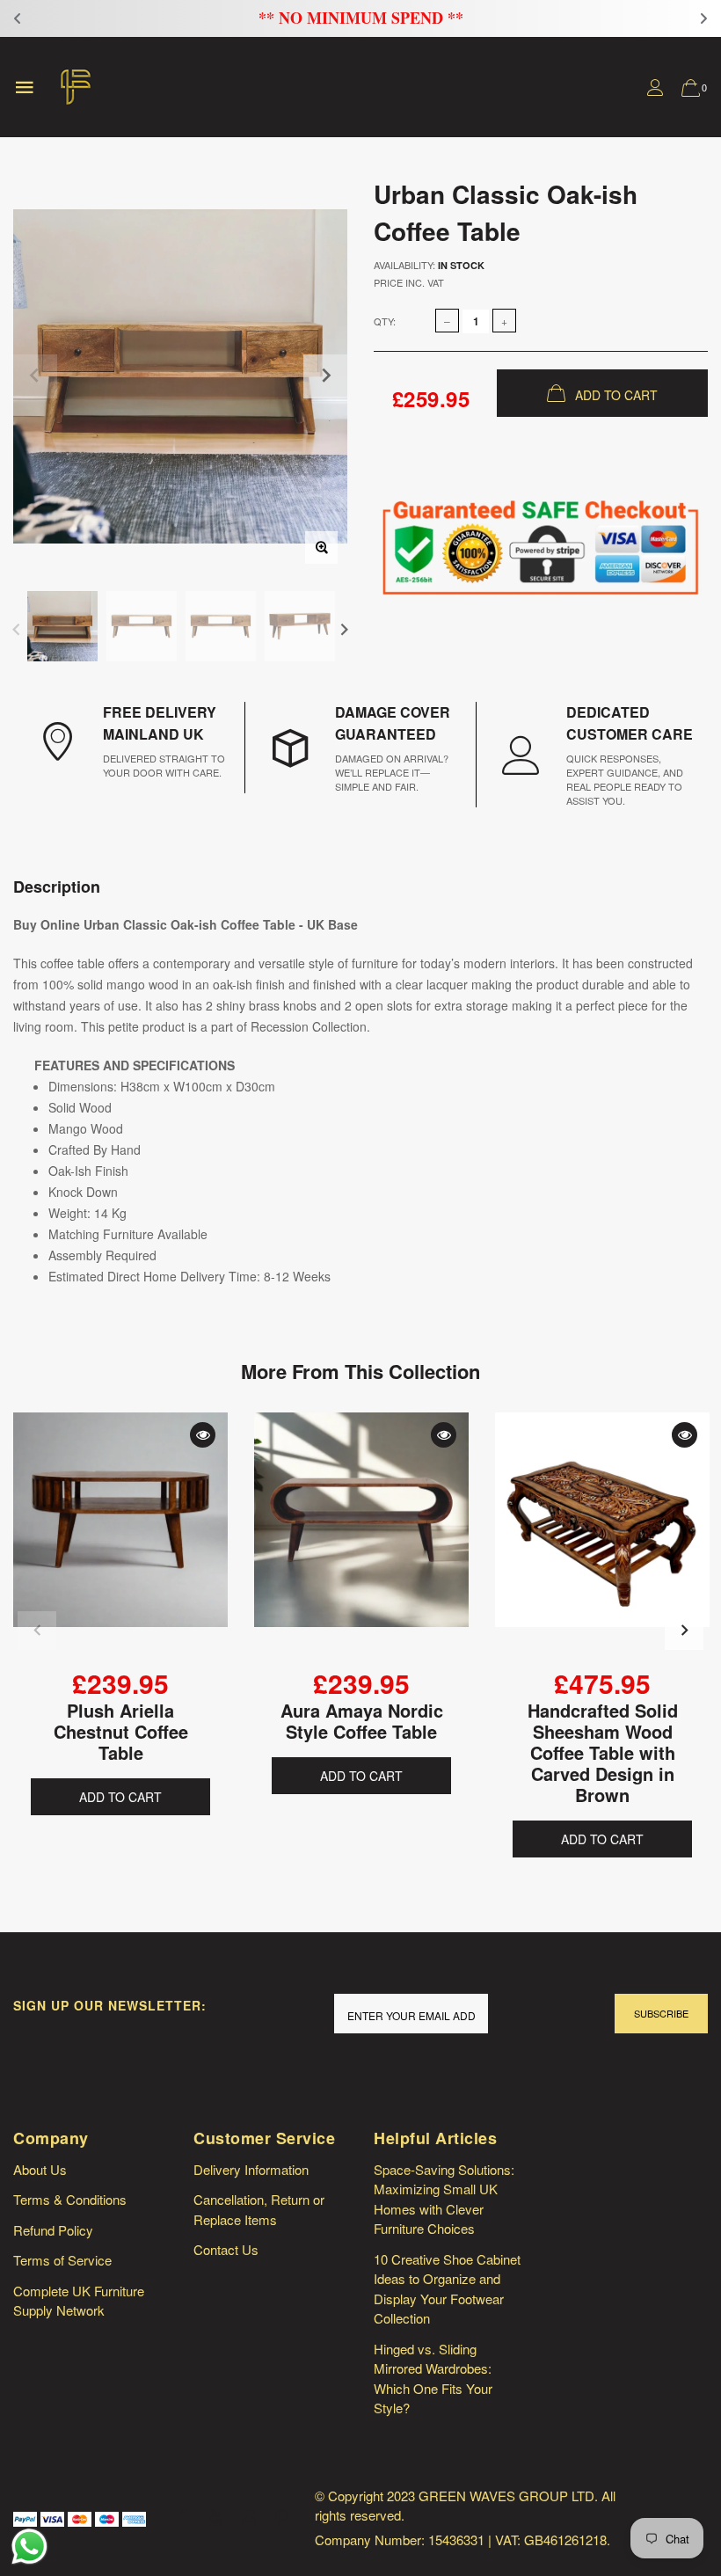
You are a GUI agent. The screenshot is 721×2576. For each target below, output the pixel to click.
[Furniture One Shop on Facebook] (182, 2518)
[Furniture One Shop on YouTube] (215, 2518)
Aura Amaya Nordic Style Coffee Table (362, 1721)
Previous (16, 628)
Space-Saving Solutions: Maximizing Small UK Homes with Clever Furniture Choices (444, 2199)
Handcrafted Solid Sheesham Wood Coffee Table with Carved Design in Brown (603, 1752)
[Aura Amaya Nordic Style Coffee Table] (361, 1539)
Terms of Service (62, 2260)
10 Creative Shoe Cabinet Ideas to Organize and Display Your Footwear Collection (447, 2289)
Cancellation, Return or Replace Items (259, 2209)
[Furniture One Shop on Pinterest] (282, 2518)
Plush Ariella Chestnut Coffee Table (121, 1731)
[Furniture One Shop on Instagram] (249, 2518)
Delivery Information (251, 2169)
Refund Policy (53, 2230)
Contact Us (226, 2249)
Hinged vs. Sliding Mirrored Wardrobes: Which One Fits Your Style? (433, 2379)
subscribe (661, 2013)
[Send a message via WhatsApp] (29, 2547)
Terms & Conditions (70, 2199)
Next (344, 628)
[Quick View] (203, 1435)
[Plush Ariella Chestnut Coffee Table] (120, 1539)
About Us (40, 2169)
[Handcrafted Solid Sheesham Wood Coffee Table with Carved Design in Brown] (602, 1539)
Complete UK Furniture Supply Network (79, 2301)
